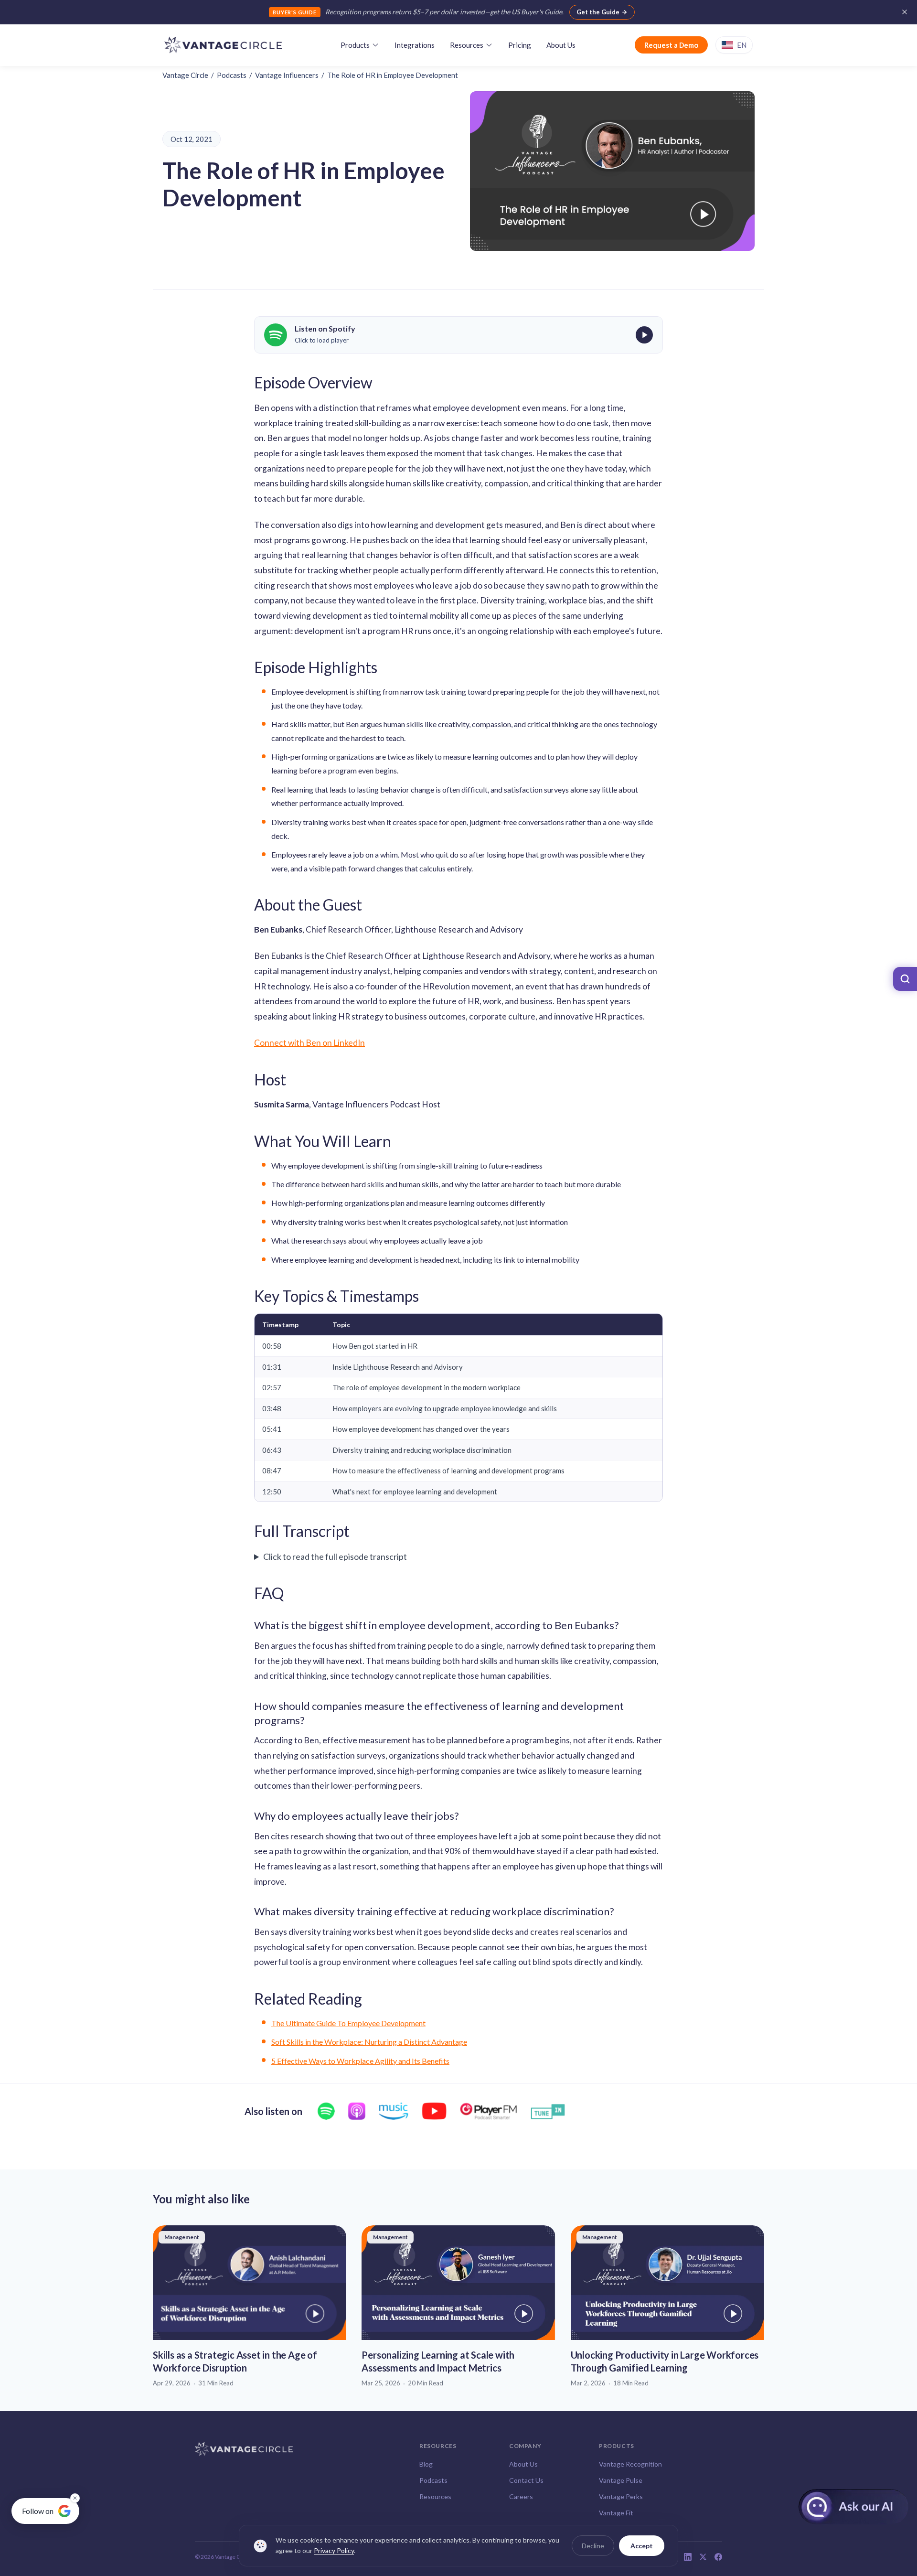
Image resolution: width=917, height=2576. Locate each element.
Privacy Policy (334, 2551)
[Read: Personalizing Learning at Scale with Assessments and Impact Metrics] (458, 2307)
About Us (561, 45)
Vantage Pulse (621, 2480)
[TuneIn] (548, 2111)
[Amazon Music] (394, 2111)
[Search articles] (905, 979)
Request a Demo (671, 45)
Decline (593, 2546)
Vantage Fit (616, 2513)
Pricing (520, 45)
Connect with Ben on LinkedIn (309, 1043)
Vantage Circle (185, 75)
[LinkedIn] (688, 2557)
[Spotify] (326, 2111)
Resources (467, 45)
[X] (703, 2557)
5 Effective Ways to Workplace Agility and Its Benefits (360, 2061)
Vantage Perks (621, 2496)
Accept (642, 2546)
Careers (521, 2496)
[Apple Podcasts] (357, 2111)
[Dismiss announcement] (905, 12)
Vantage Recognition (630, 2464)
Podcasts (232, 75)
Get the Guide (598, 12)
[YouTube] (434, 2111)
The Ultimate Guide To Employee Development (348, 2023)
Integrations (415, 45)
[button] (458, 335)
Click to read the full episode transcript (335, 1556)
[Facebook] (718, 2557)
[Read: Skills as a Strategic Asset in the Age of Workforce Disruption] (250, 2307)
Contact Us (526, 2480)
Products (355, 45)
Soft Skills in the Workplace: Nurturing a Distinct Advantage (369, 2042)
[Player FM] (488, 2111)
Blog (426, 2464)
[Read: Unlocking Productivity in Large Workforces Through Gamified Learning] (667, 2307)
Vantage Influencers (287, 75)
